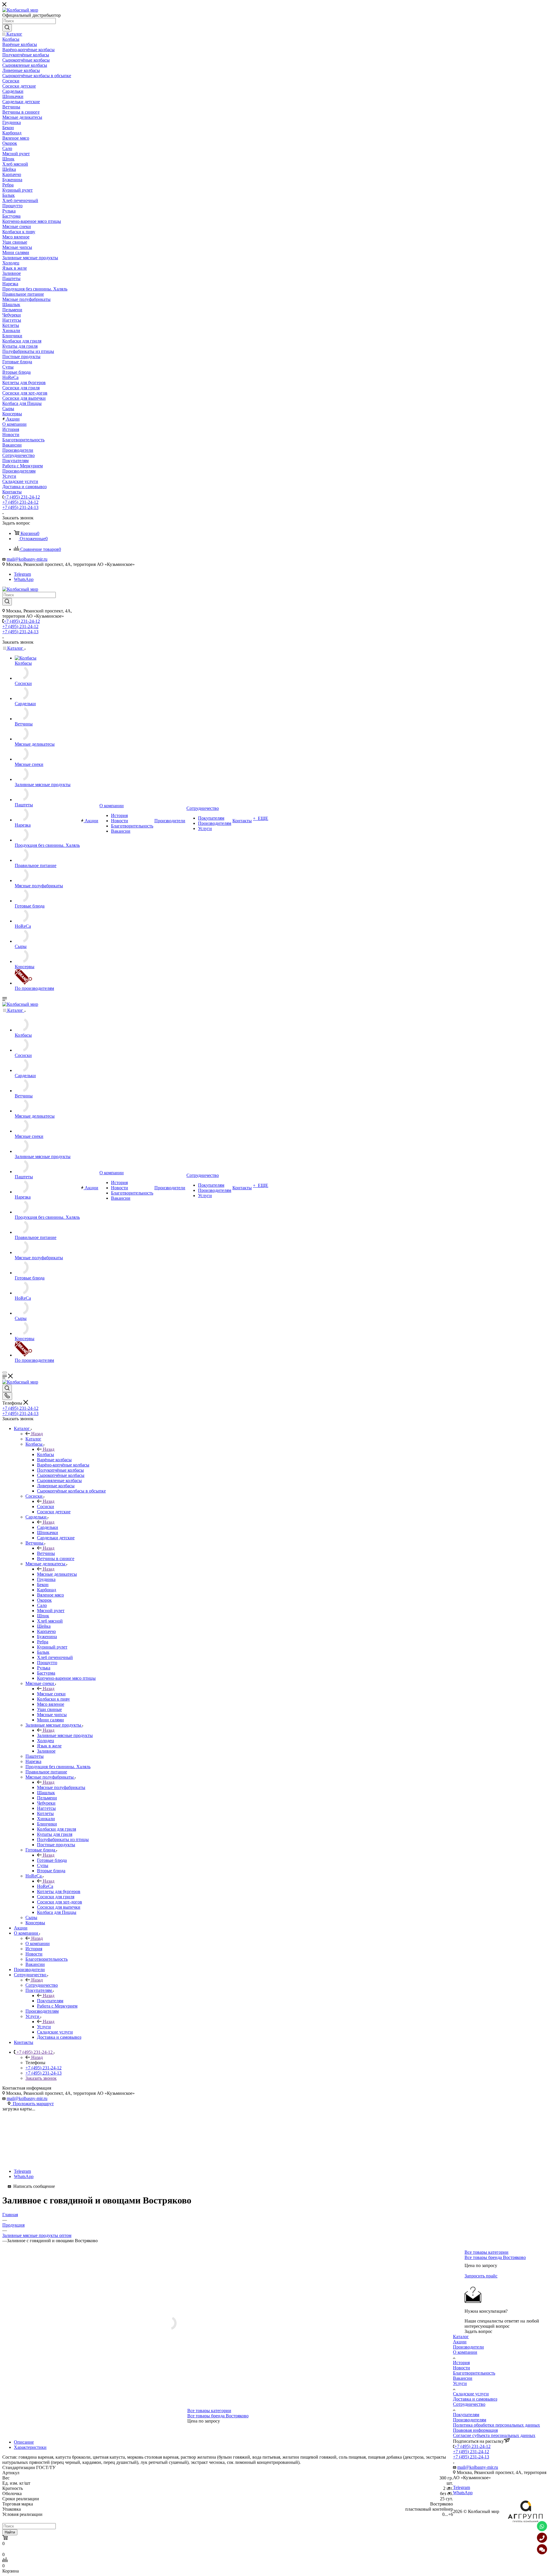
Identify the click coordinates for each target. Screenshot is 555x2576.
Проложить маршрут (32, 2104)
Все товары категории (209, 2411)
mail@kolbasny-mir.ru (27, 559)
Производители (468, 2347)
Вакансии (463, 2378)
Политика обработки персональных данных (496, 2425)
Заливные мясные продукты (65, 1735)
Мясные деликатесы (57, 1574)
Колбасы (46, 1454)
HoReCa (45, 1886)
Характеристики (30, 2447)
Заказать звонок (41, 2078)
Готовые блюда (52, 1860)
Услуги (44, 2027)
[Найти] (7, 28)
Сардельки (48, 1527)
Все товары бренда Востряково (218, 2416)
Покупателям (50, 2001)
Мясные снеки (51, 1694)
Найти (10, 2532)
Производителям (470, 2420)
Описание (24, 2442)
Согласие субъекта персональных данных (494, 2435)
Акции (460, 2342)
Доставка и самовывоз (475, 2399)
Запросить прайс (481, 2276)
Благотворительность (474, 2373)
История (461, 2363)
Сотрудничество (42, 1985)
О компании (38, 1943)
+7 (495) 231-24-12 (22, 497)
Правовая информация (475, 2430)
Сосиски (46, 1506)
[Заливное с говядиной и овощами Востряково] (228, 2323)
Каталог (33, 1439)
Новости (461, 2368)
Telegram (22, 574)
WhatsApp (24, 579)
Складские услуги (471, 2394)
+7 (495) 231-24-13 (20, 507)
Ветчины (46, 1553)
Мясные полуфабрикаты (61, 1787)
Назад (37, 1434)
